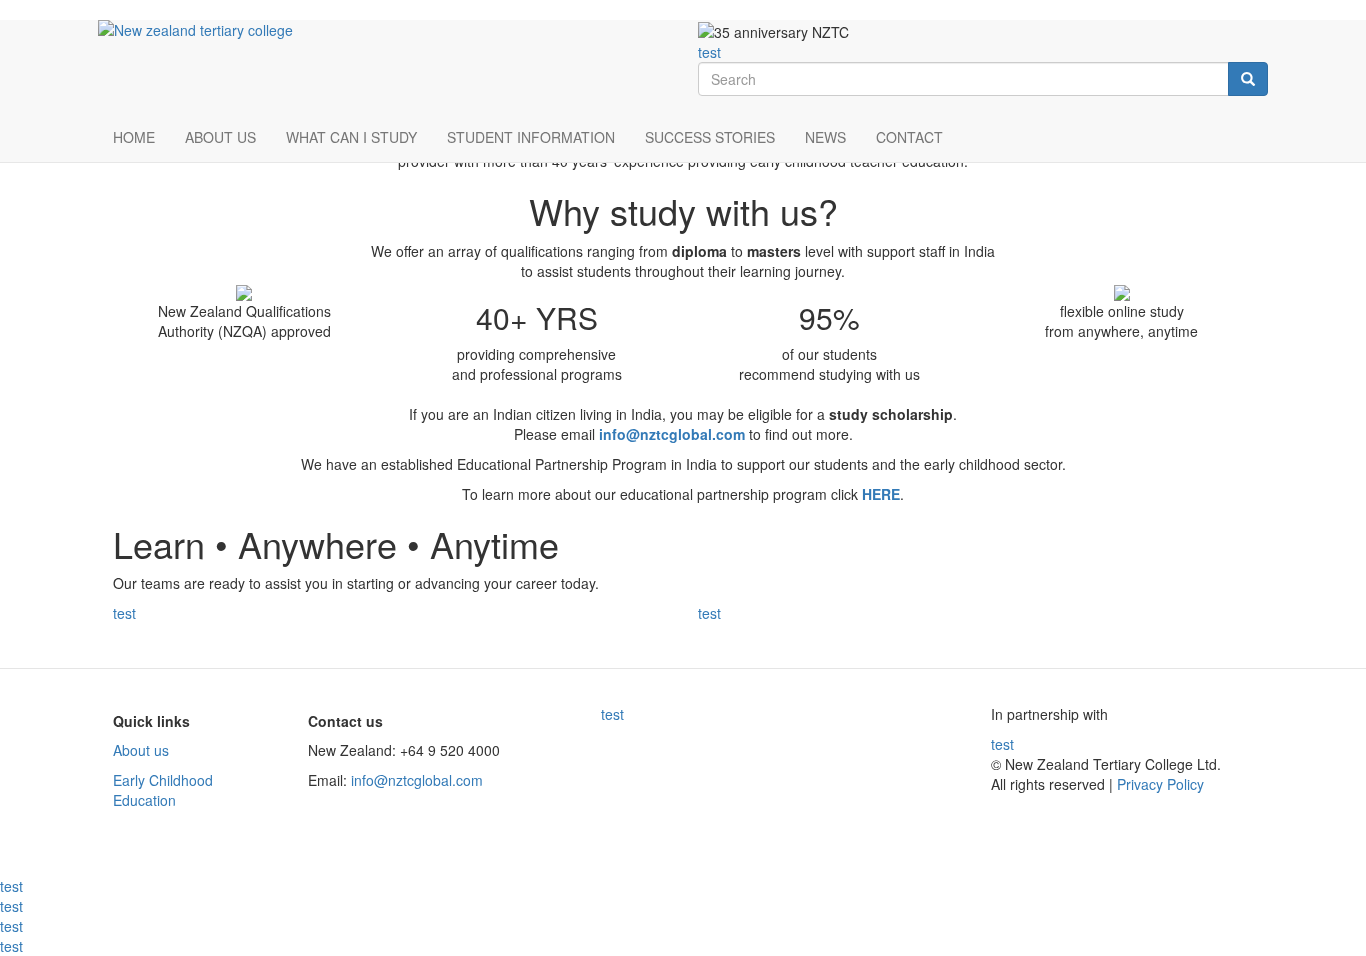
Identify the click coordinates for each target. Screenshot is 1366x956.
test (709, 52)
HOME (134, 137)
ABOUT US (220, 137)
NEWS (825, 137)
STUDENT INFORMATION (531, 137)
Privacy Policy (1158, 784)
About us (141, 750)
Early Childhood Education (163, 790)
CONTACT (909, 137)
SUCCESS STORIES (710, 137)
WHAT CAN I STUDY (351, 137)
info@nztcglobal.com (417, 780)
